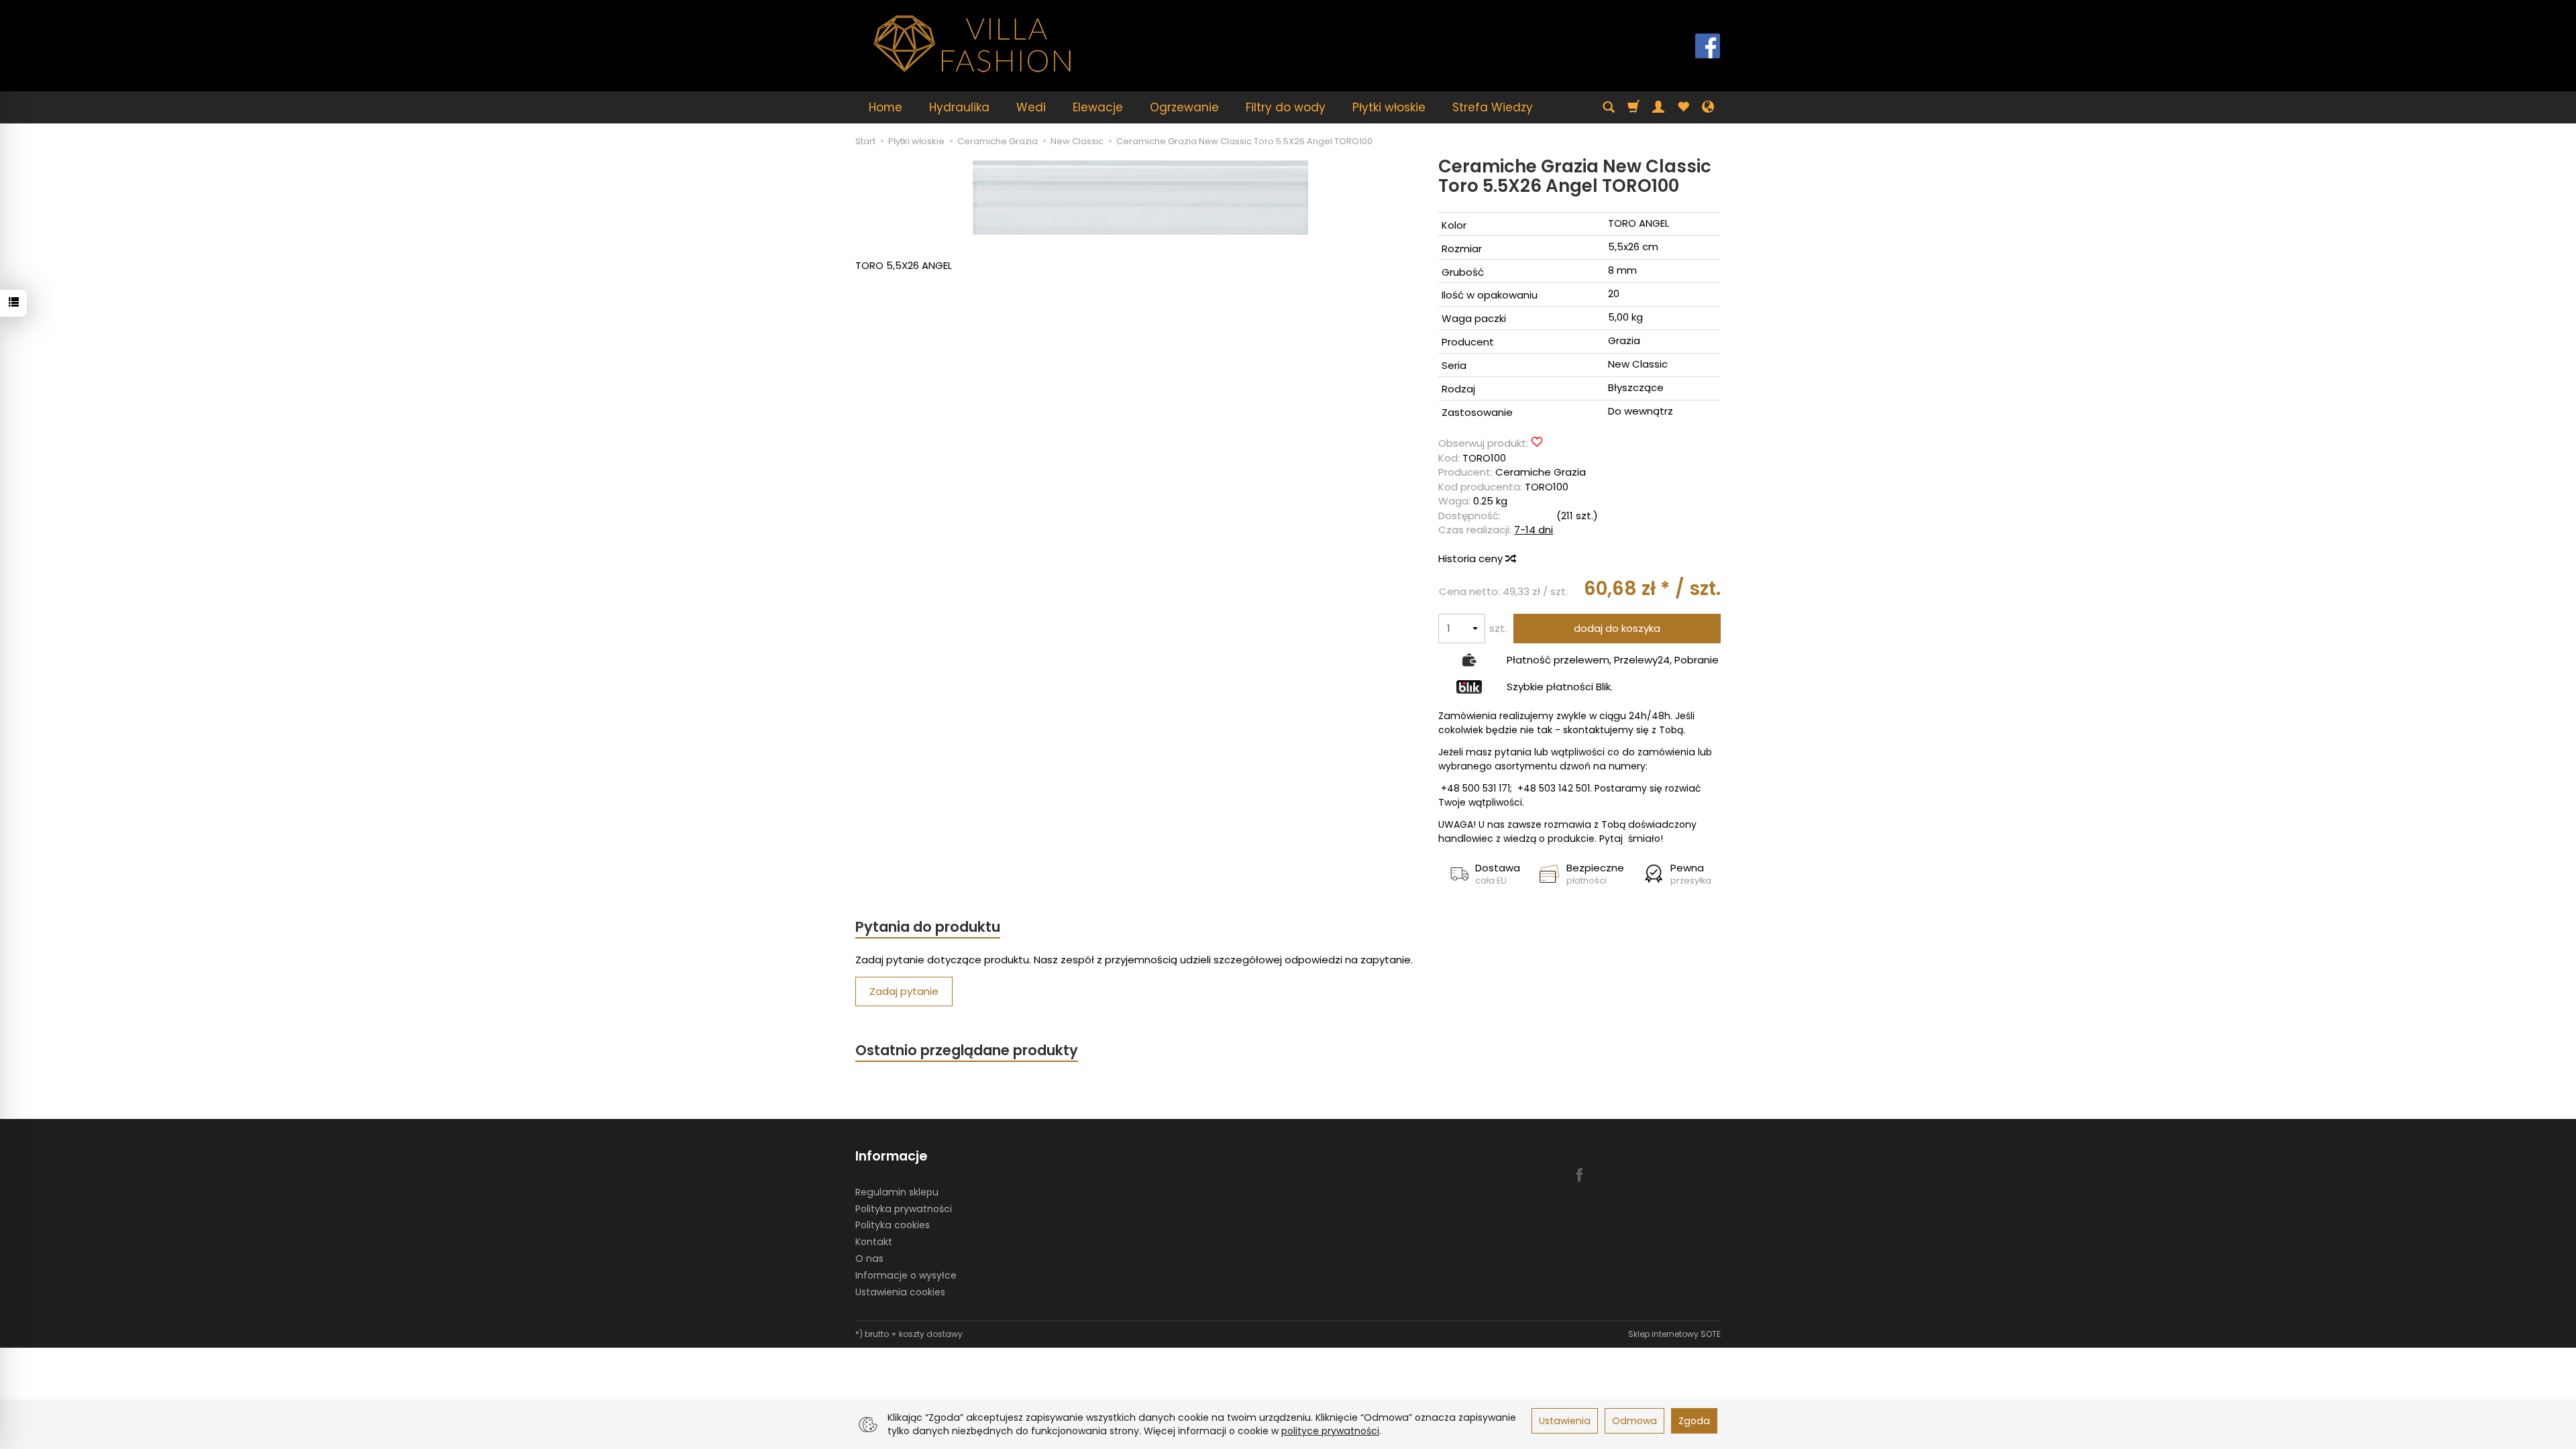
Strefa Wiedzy (1493, 107)
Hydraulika (959, 107)
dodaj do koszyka (1617, 628)
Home (885, 107)
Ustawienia (1565, 1421)
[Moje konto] (1658, 107)
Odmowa (1634, 1421)
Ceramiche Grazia (1541, 472)
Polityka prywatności (904, 1209)
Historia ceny (1472, 558)
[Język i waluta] (1708, 107)
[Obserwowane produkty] (1683, 107)
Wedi (1031, 107)
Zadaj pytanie (904, 991)
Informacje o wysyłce (906, 1275)
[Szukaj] (1609, 107)
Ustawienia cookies (900, 1292)
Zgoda (1694, 1421)
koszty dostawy (931, 1334)
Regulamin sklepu (897, 1192)
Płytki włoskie (1389, 107)
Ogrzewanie (1184, 107)
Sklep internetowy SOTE (1674, 1334)
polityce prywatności (1330, 1431)
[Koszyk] (1633, 107)
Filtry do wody (1286, 107)
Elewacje (1098, 107)
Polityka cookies (893, 1225)
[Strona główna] (973, 44)
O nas (869, 1258)
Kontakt (874, 1242)
